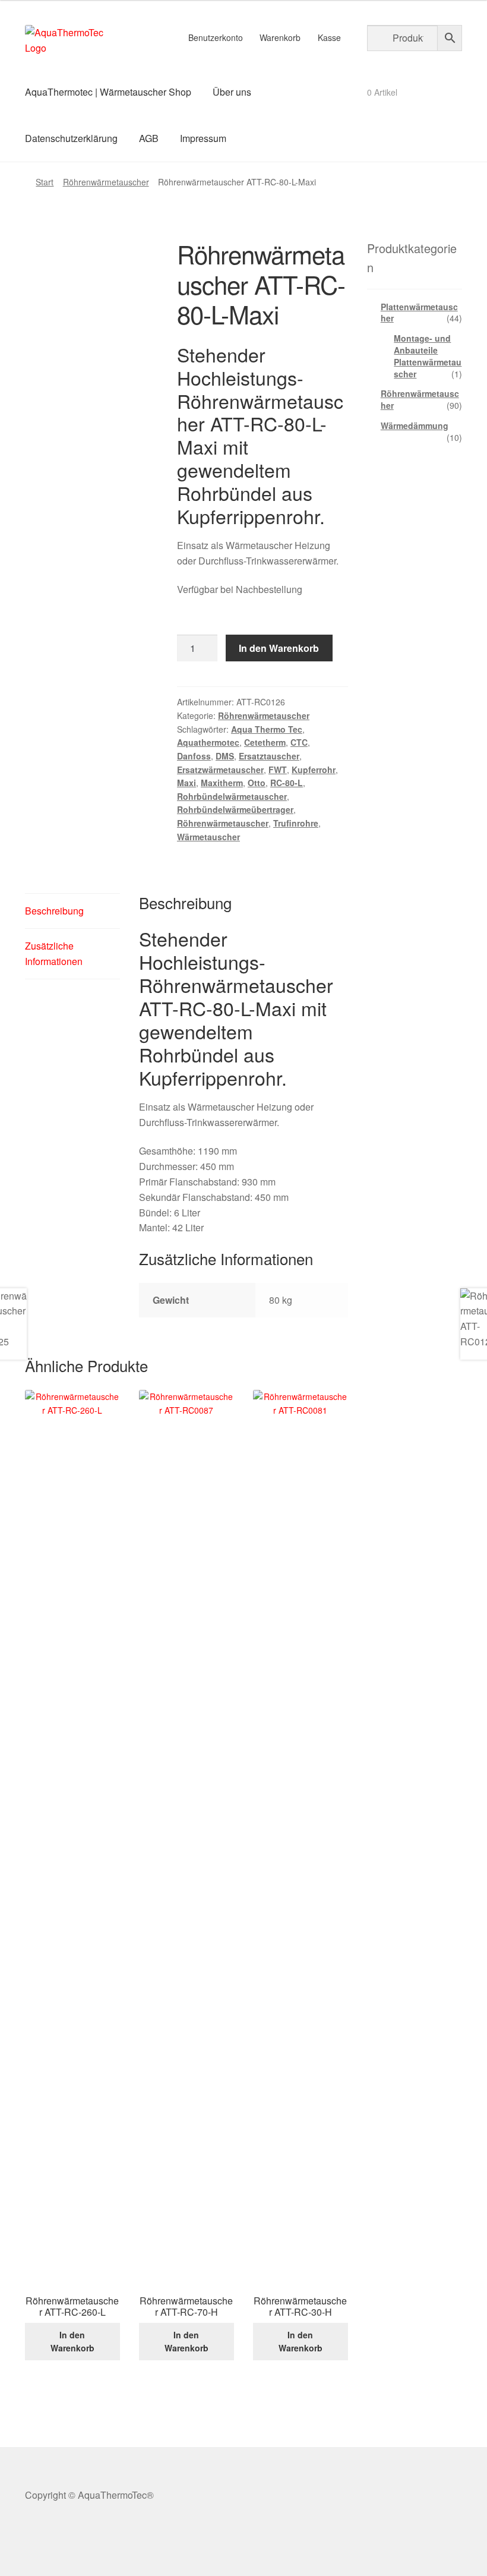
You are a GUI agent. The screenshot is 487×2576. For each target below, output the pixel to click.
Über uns (232, 92)
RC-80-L (287, 783)
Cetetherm (265, 742)
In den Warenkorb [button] (72, 2342)
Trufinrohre (296, 823)
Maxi (186, 783)
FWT (278, 770)
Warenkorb (280, 37)
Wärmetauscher (208, 837)
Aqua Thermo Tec (267, 729)
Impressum (203, 138)
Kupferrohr (314, 770)
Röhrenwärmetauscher (106, 182)
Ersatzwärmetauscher (220, 770)
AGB (149, 138)
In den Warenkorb (279, 648)
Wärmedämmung (415, 425)
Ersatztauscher (269, 756)
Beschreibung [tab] (54, 911)
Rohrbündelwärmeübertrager (235, 809)
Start (45, 182)
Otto (257, 783)
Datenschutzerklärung (71, 138)
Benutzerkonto (216, 37)
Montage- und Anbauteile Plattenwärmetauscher (428, 356)
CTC (299, 742)
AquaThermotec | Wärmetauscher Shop (108, 92)
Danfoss (194, 756)
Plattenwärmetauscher (419, 313)
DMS (225, 756)
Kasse (329, 37)
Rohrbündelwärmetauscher (232, 796)
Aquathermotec (208, 742)
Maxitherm (222, 783)
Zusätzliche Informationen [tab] (54, 953)
